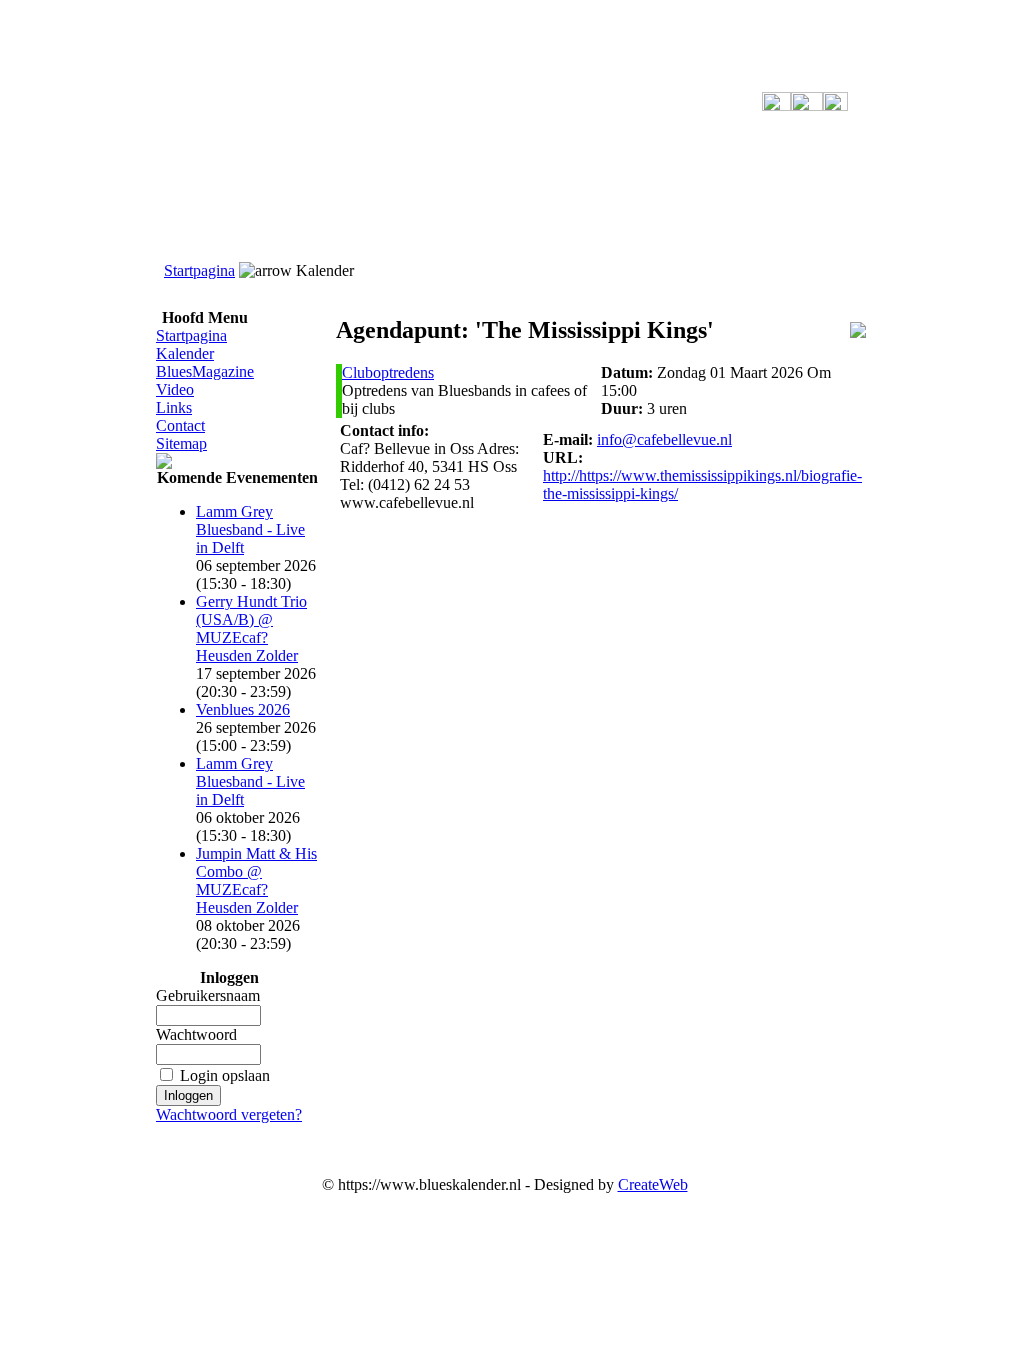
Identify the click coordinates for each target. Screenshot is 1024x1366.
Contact (180, 425)
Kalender (185, 353)
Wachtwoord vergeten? (229, 1114)
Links (174, 407)
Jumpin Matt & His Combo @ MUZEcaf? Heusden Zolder (256, 880)
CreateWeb (653, 1184)
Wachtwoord (196, 1034)
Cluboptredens (388, 372)
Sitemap (181, 443)
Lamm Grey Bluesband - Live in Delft (250, 529)
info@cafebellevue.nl (664, 439)
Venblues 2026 (243, 709)
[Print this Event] (858, 332)
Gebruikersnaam (208, 995)
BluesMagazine (205, 371)
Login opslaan (225, 1075)
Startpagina (199, 270)
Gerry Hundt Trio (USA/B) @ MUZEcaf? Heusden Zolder (251, 628)
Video (175, 389)
